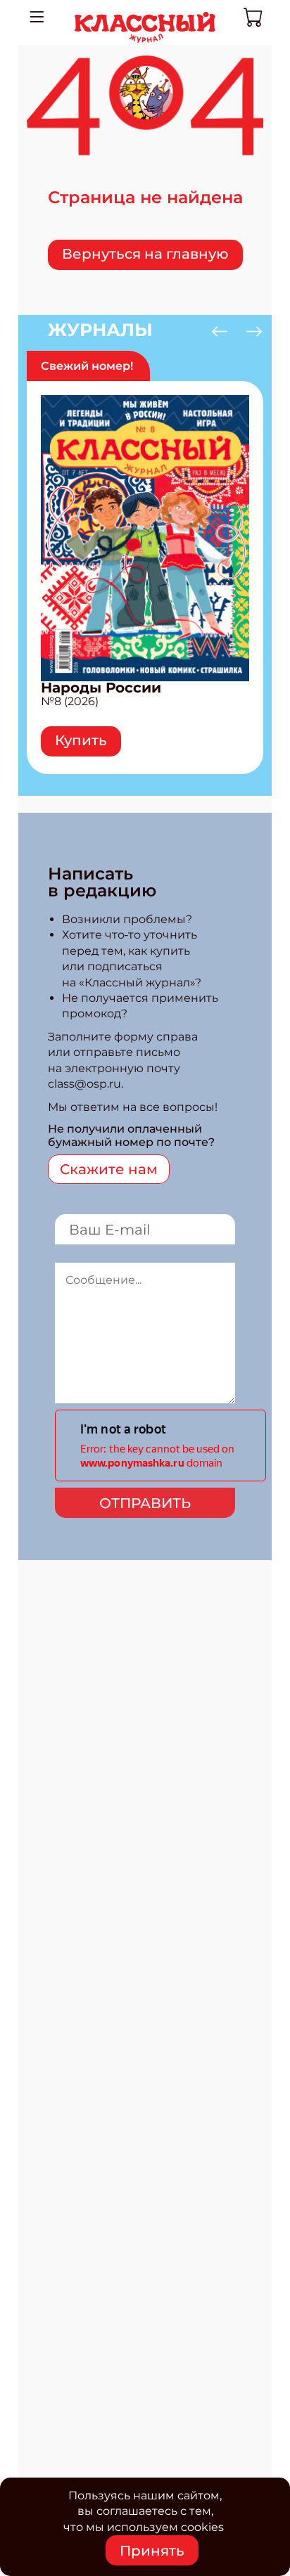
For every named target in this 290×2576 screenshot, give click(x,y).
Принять (152, 2551)
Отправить (145, 1503)
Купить (81, 740)
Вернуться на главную (145, 254)
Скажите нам (109, 1169)
